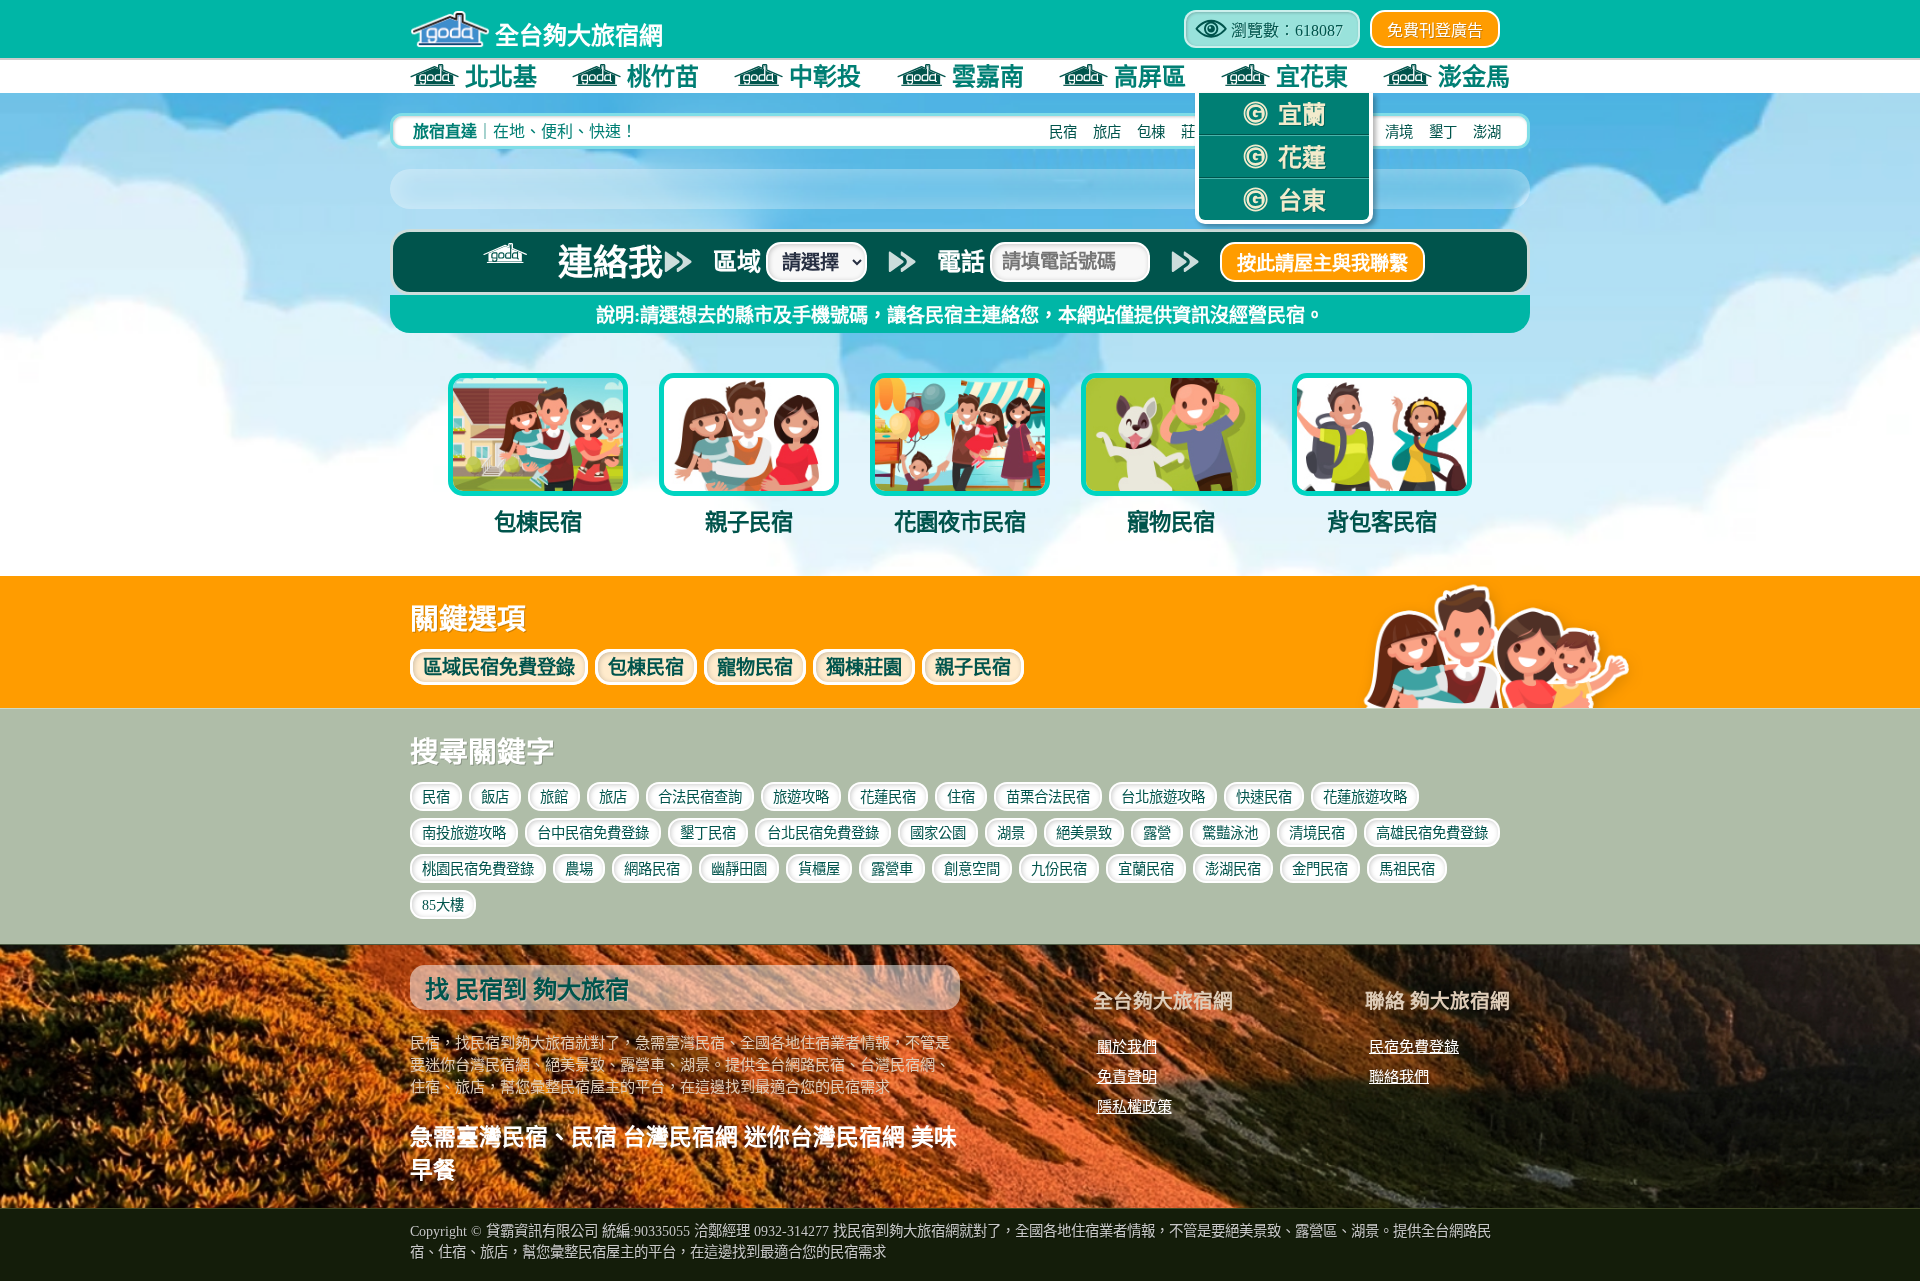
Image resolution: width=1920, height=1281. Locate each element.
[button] (473, 75)
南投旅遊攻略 (464, 833)
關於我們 (1127, 1046)
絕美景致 (1084, 833)
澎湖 (1487, 132)
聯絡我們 (1399, 1076)
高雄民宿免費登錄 (1432, 833)
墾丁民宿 (708, 833)
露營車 (892, 869)
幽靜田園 (739, 869)
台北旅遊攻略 (1163, 797)
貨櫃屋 (819, 869)
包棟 (1151, 132)
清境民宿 (1317, 833)
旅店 (1107, 132)
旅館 (554, 797)
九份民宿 (1059, 869)
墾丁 (1443, 132)
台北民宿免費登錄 (823, 833)
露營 (1157, 833)
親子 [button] (973, 667)
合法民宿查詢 (700, 797)
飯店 (495, 797)
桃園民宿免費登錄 (478, 869)
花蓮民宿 (888, 797)
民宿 (1063, 132)
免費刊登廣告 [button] (1435, 30)
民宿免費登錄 (1414, 1046)
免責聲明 (1127, 1076)
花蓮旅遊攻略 (1365, 797)
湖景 (1011, 833)
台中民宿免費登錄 (593, 833)
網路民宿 (652, 869)
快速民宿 (1264, 797)
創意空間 (972, 869)
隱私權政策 (1134, 1106)
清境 (1399, 132)
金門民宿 (1320, 869)
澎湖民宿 (1233, 869)
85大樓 (443, 905)
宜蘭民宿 (1146, 869)
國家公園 (938, 833)
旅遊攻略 (801, 797)
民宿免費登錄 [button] (499, 667)
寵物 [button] (755, 667)
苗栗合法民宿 (1048, 797)
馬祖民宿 (1407, 869)
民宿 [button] (646, 667)
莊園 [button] (864, 667)
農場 (579, 869)
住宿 (961, 797)
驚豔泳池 (1230, 833)
